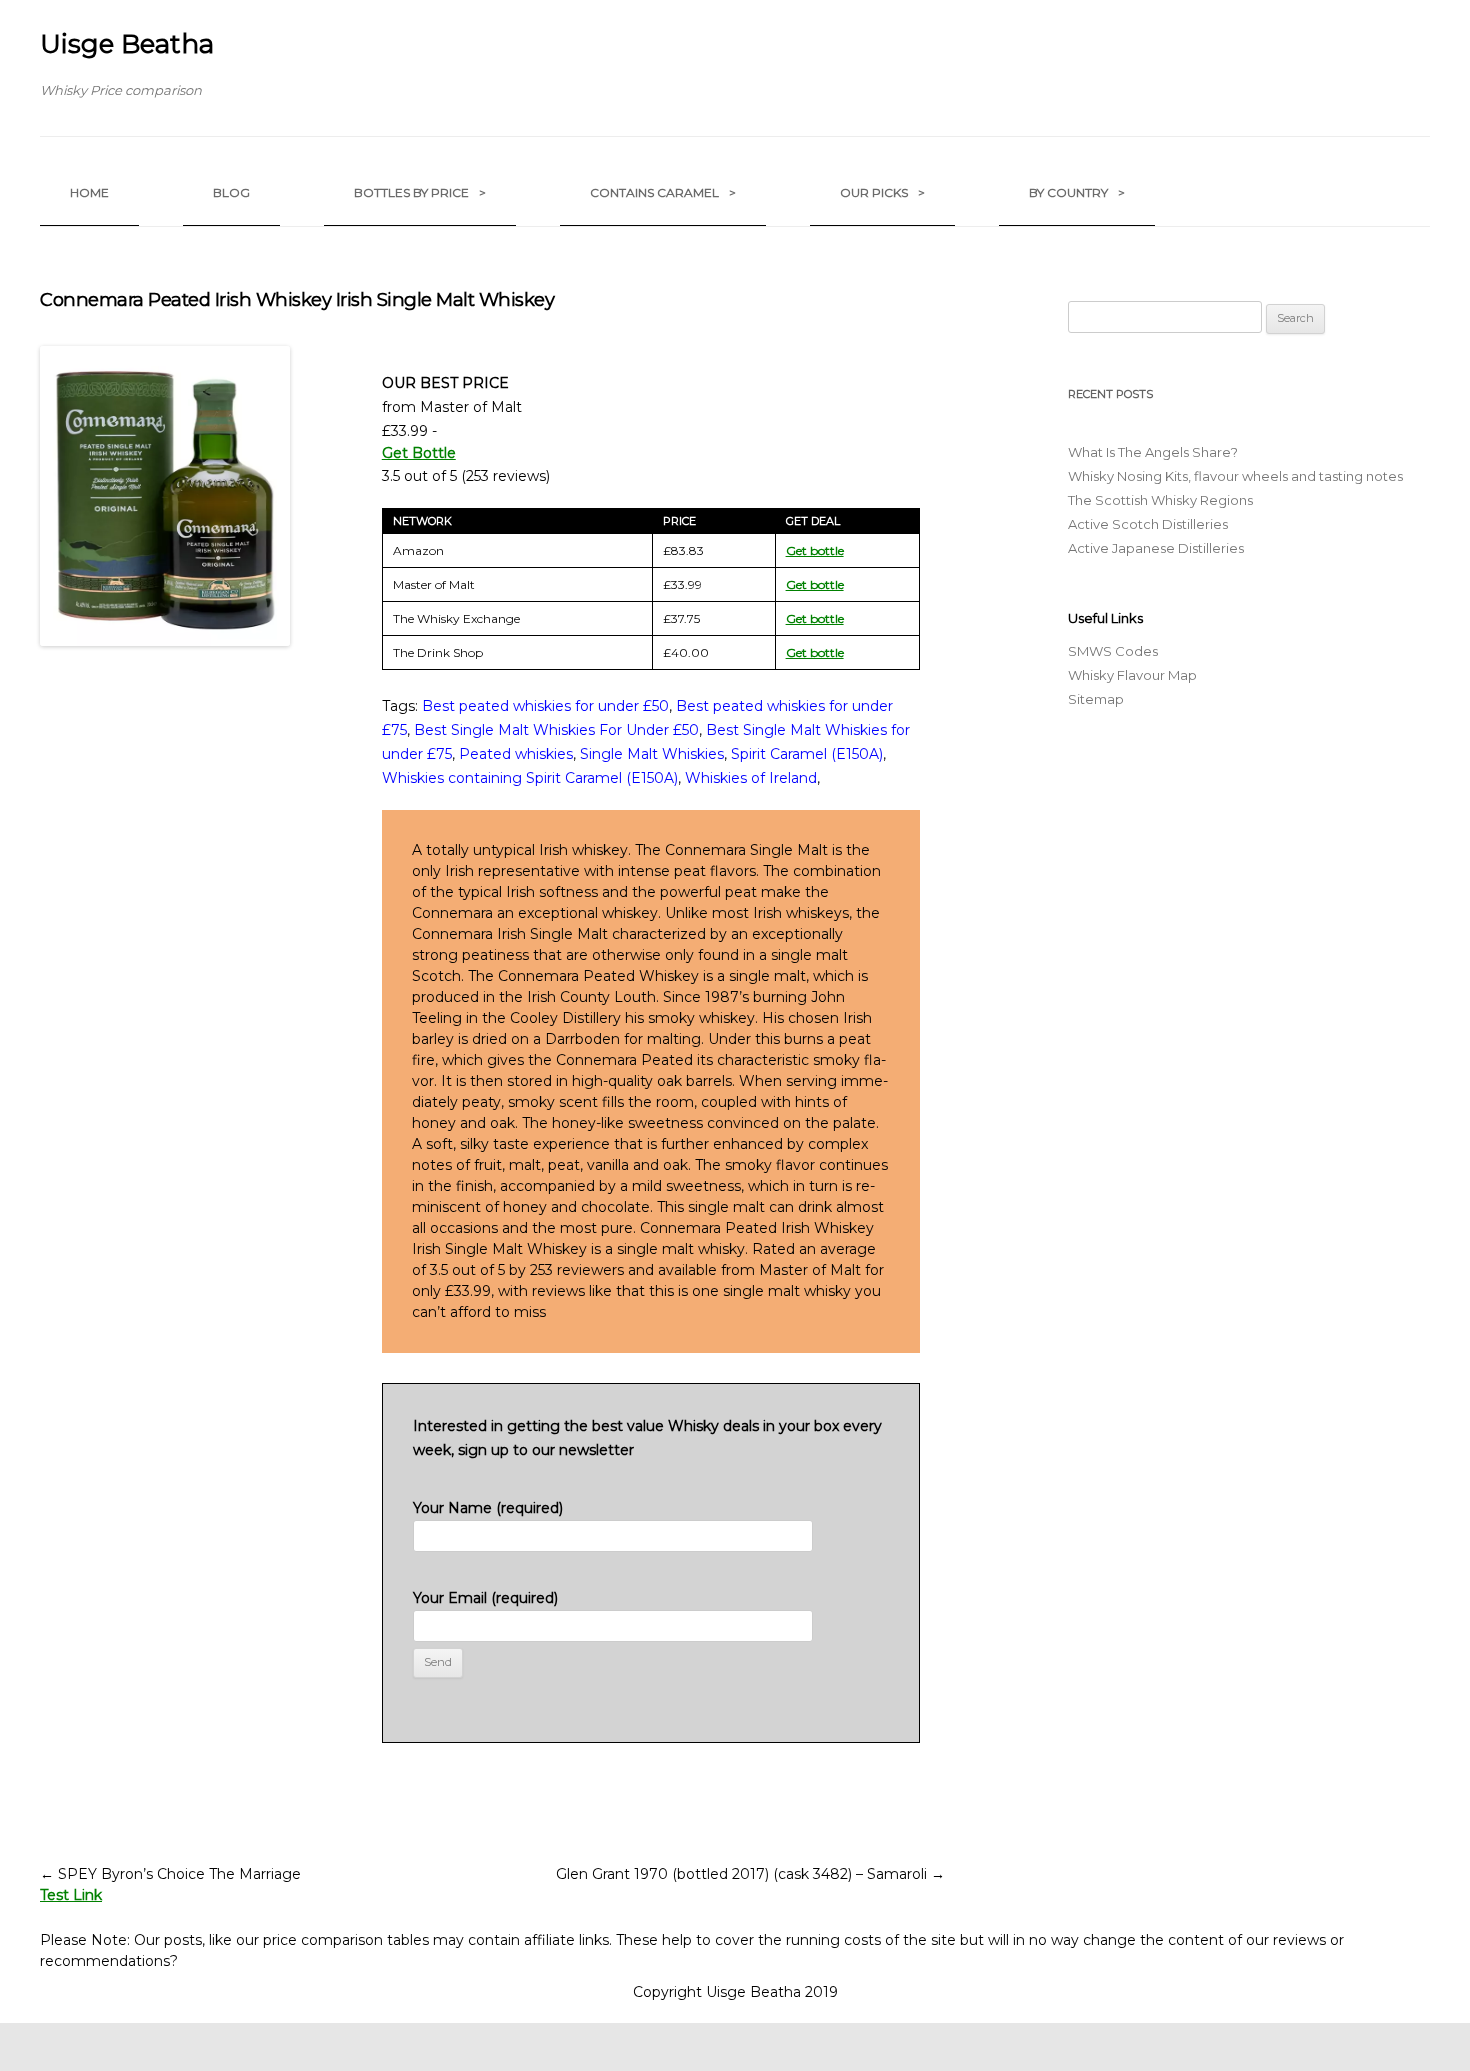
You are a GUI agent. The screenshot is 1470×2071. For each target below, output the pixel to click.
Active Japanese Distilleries (1156, 548)
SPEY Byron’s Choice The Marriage (170, 1874)
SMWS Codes (1113, 651)
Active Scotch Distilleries (1148, 524)
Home (89, 192)
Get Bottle (419, 453)
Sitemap (1096, 699)
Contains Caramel (663, 192)
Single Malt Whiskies (652, 754)
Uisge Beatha (127, 44)
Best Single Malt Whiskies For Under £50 (556, 730)
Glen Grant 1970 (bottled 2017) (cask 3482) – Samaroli (750, 1874)
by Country (1077, 192)
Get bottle (815, 550)
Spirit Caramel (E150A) (807, 754)
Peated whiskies (516, 754)
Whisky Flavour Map (1132, 675)
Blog (231, 192)
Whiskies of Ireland (751, 778)
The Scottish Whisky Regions (1160, 500)
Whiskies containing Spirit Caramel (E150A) (530, 778)
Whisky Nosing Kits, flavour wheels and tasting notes (1235, 476)
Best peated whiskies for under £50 (545, 706)
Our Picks (882, 192)
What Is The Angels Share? (1153, 452)
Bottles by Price (420, 192)
